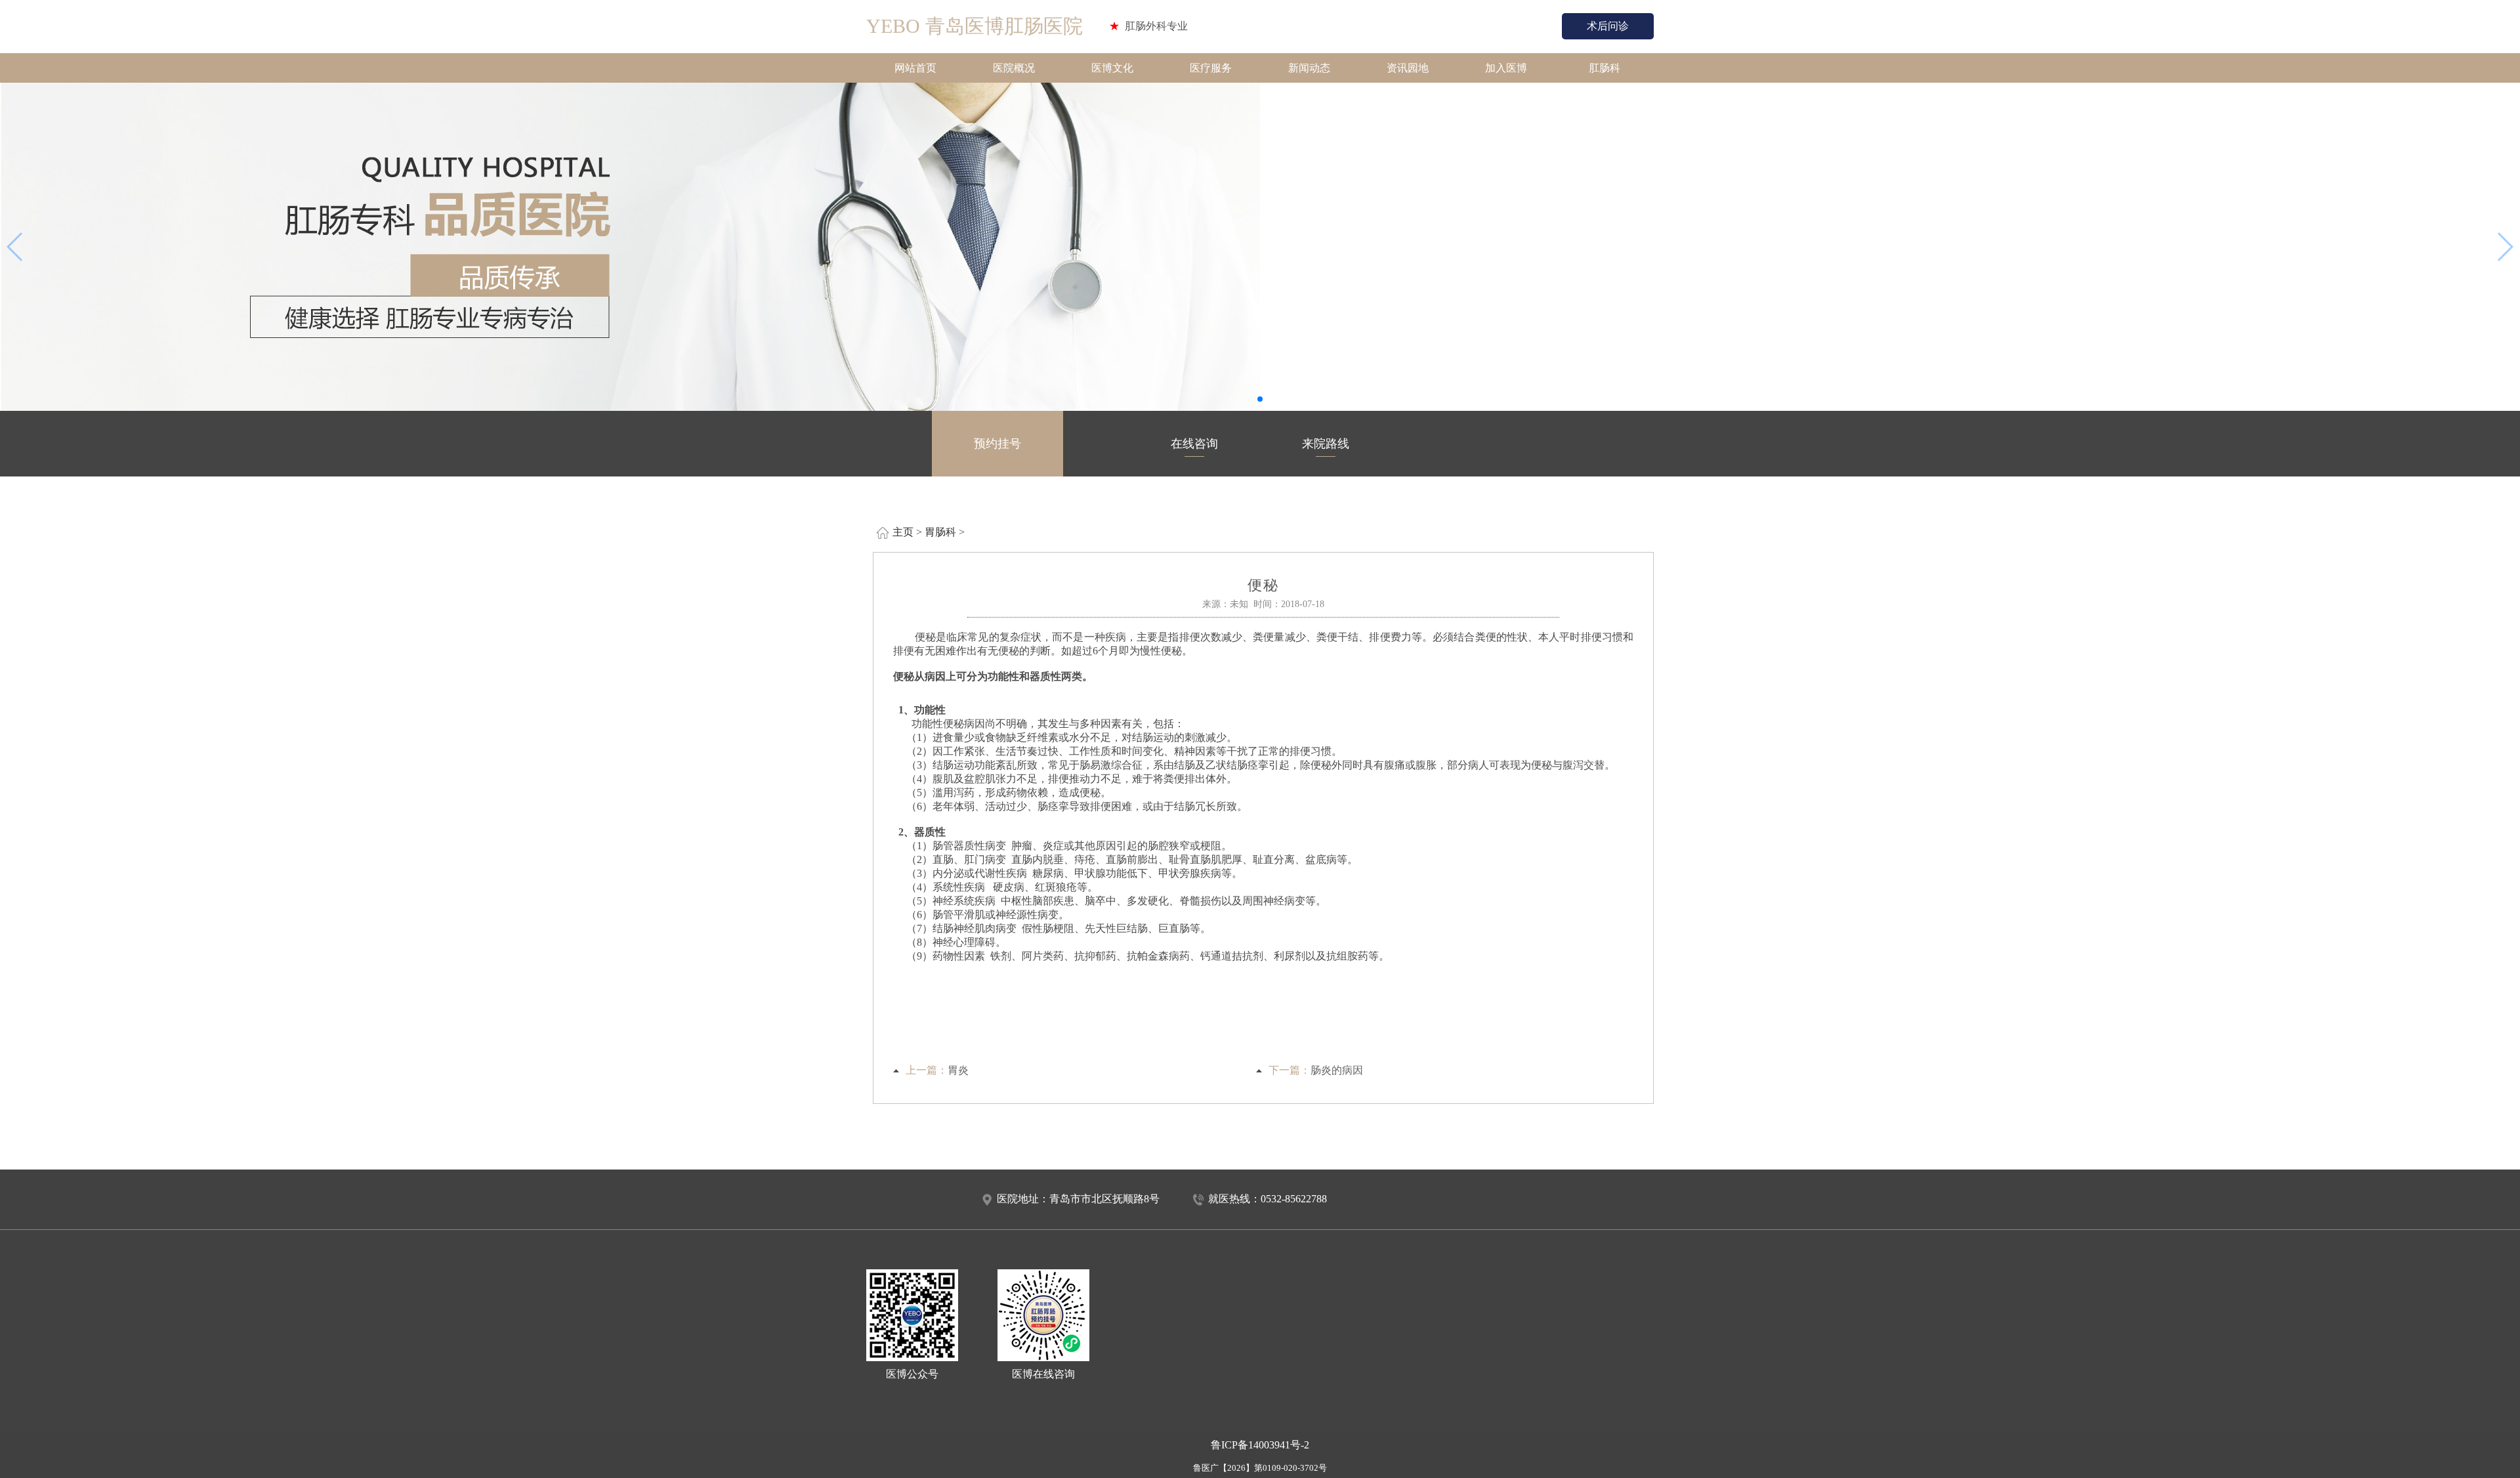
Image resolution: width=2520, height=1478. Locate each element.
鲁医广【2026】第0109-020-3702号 (1260, 1468)
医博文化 (1112, 68)
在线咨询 (1194, 444)
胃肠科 (940, 532)
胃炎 (958, 1070)
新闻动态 (1309, 68)
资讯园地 (1408, 68)
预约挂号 (997, 444)
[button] (1260, 399)
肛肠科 (1605, 68)
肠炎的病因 (1337, 1070)
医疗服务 (1211, 68)
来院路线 (1326, 444)
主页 (903, 532)
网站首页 (915, 68)
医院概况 (1014, 68)
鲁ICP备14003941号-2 (1260, 1445)
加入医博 (1506, 68)
